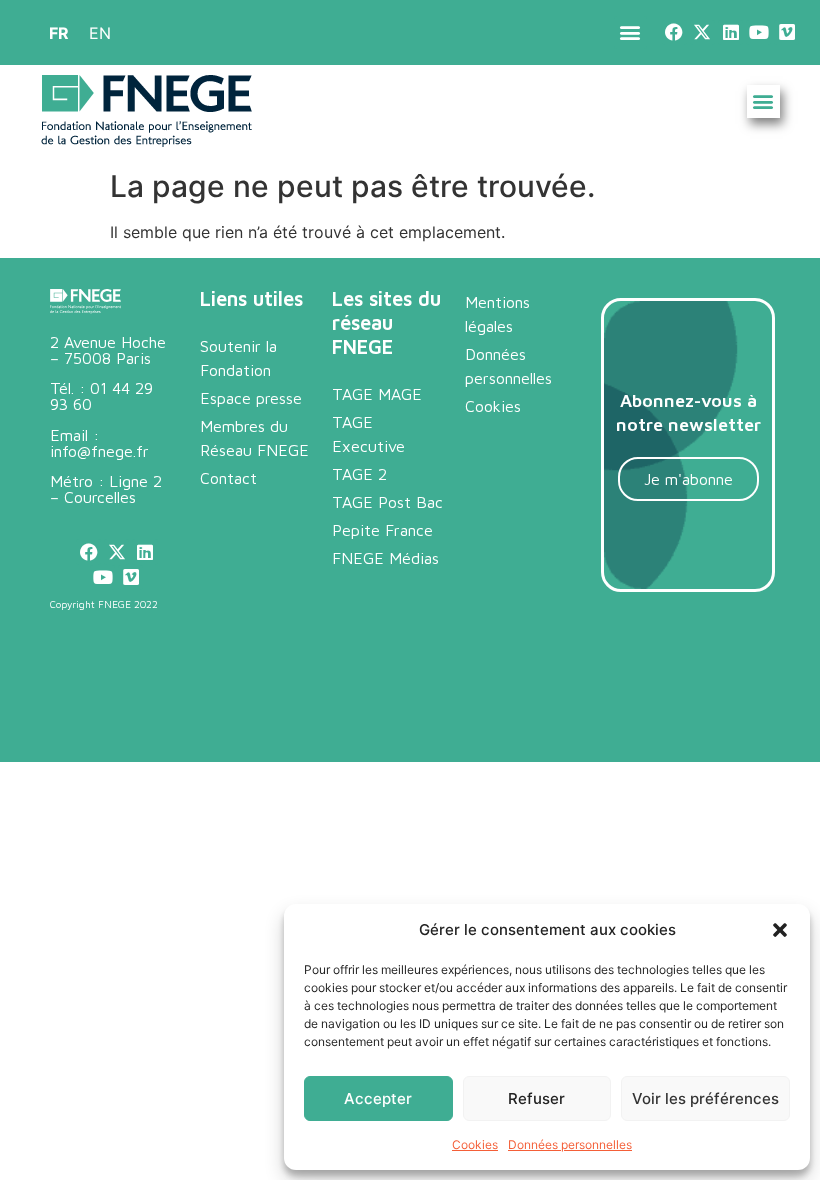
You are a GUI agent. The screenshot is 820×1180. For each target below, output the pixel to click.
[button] (780, 930)
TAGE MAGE (377, 394)
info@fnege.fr (99, 451)
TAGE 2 (359, 474)
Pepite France (382, 530)
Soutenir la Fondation (238, 358)
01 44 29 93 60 (101, 396)
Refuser (536, 1098)
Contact (228, 478)
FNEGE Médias (385, 558)
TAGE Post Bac (387, 502)
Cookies (475, 1144)
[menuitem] (59, 32)
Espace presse (251, 398)
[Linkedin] (730, 32)
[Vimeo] (786, 32)
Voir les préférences (705, 1098)
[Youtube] (758, 32)
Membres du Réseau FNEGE (254, 438)
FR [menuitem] (59, 33)
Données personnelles (570, 1144)
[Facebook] (674, 32)
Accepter (378, 1098)
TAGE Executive (368, 434)
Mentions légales (497, 314)
